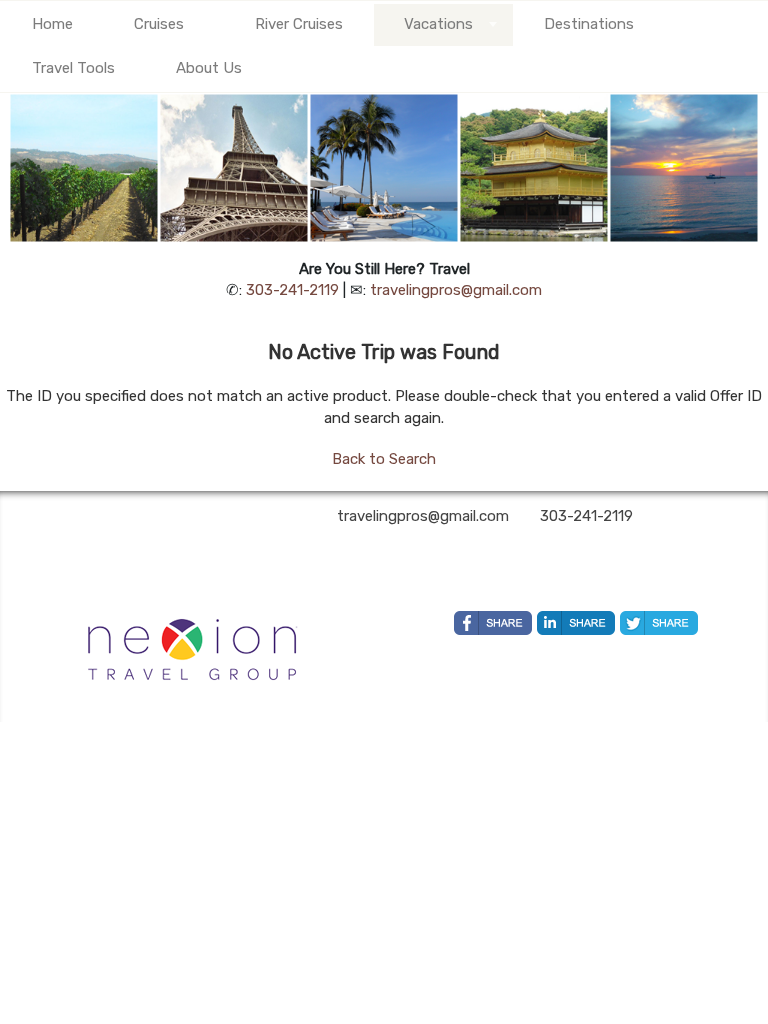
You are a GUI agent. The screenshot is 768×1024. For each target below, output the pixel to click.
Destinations (589, 24)
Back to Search (384, 459)
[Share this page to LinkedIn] (576, 623)
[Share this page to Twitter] (659, 623)
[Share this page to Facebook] (493, 623)
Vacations (438, 24)
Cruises (159, 24)
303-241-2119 (292, 290)
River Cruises (299, 24)
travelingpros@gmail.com (456, 290)
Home (52, 24)
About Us (209, 68)
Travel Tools (73, 68)
